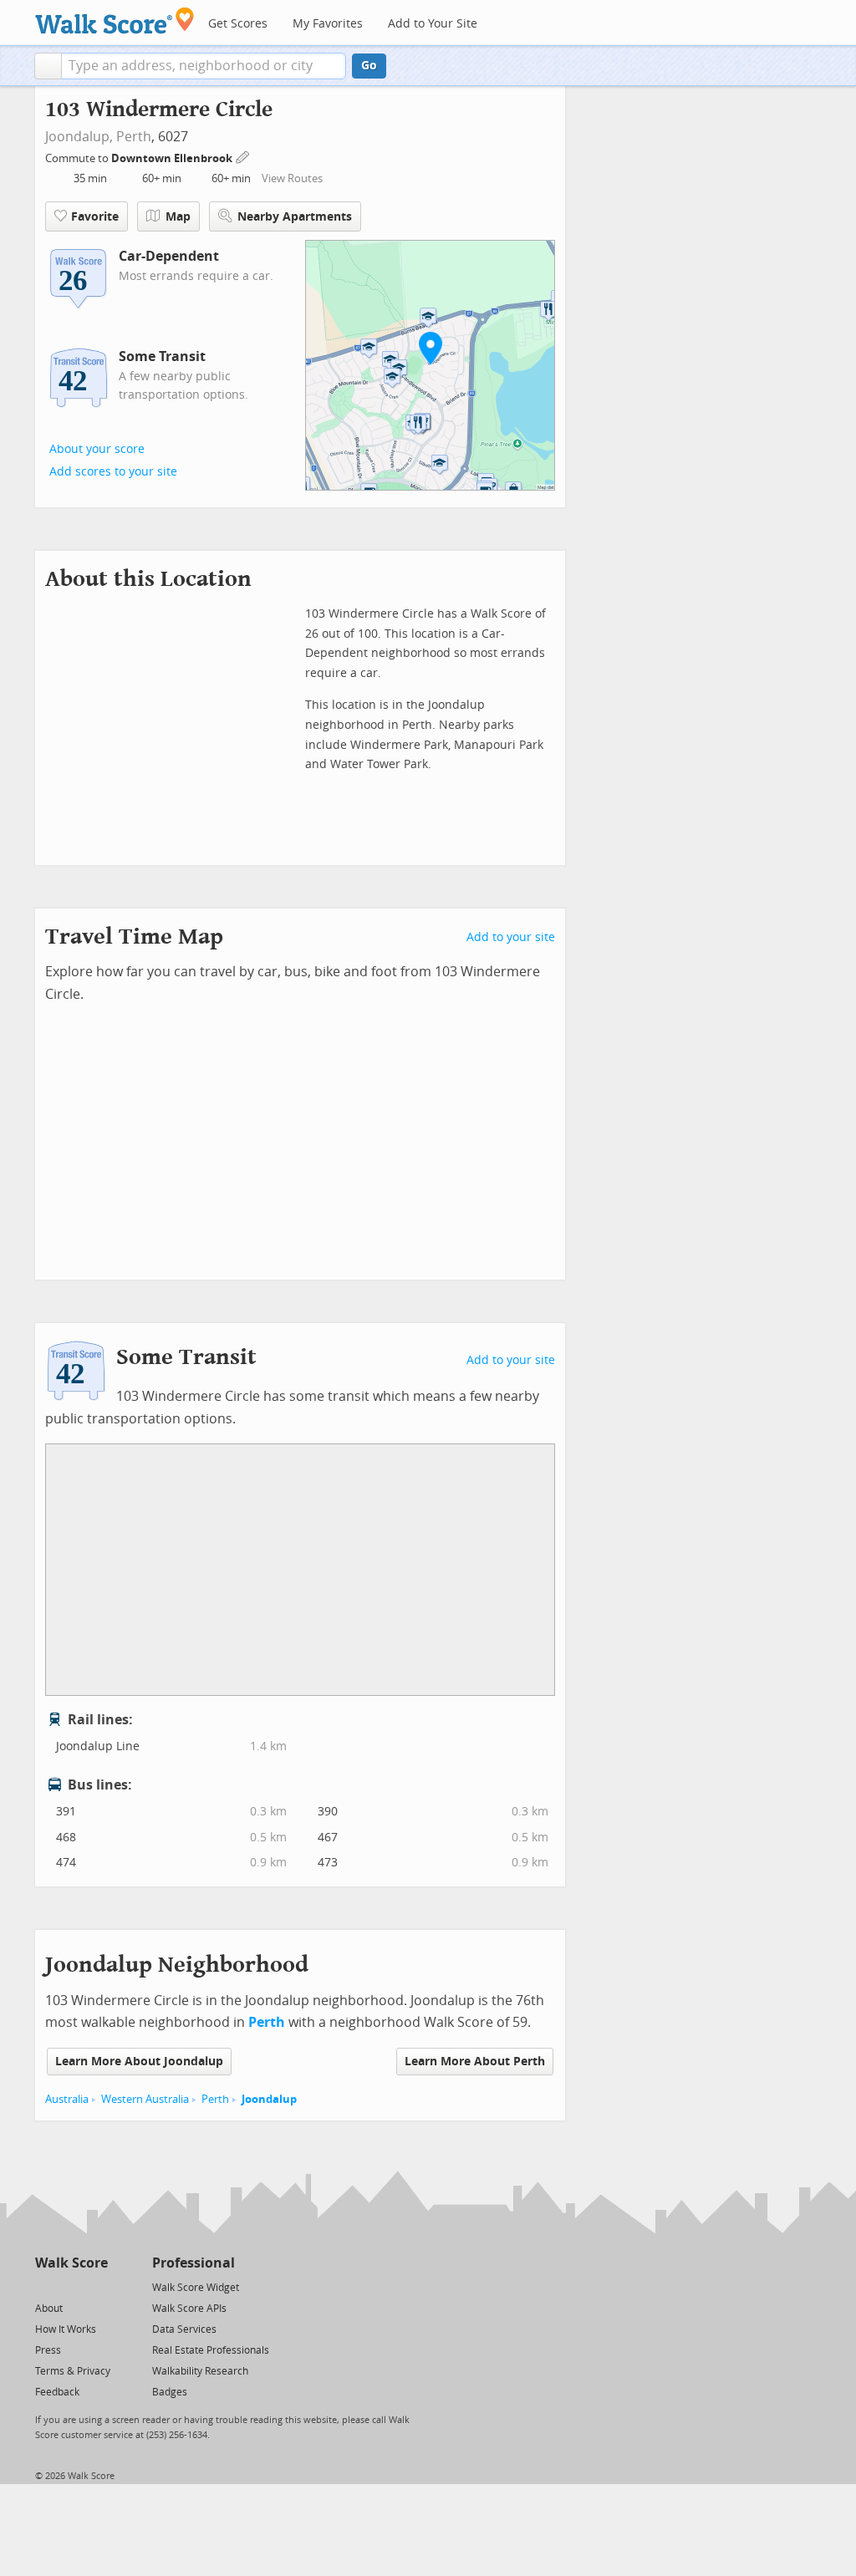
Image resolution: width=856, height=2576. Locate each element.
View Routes (292, 178)
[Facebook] (71, 2286)
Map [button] (178, 217)
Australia (67, 2099)
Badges (170, 2392)
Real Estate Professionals (211, 2350)
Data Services (184, 2329)
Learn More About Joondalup (139, 2062)
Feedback (57, 2392)
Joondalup (269, 2099)
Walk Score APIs (189, 2309)
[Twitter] (45, 2286)
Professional (194, 2263)
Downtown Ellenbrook (173, 158)
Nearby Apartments (295, 217)
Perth (134, 137)
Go (369, 66)
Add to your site (511, 937)
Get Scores (238, 24)
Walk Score (71, 2263)
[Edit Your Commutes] (243, 156)
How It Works (66, 2329)
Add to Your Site (433, 24)
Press (48, 2350)
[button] (48, 66)
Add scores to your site (113, 472)
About (49, 2309)
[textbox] (204, 66)
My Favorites (328, 24)
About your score (97, 449)
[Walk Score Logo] (115, 20)
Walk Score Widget (196, 2288)
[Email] (97, 2286)
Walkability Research (200, 2371)
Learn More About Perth (475, 2062)
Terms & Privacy (73, 2371)
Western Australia (145, 2099)
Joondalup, (79, 137)
